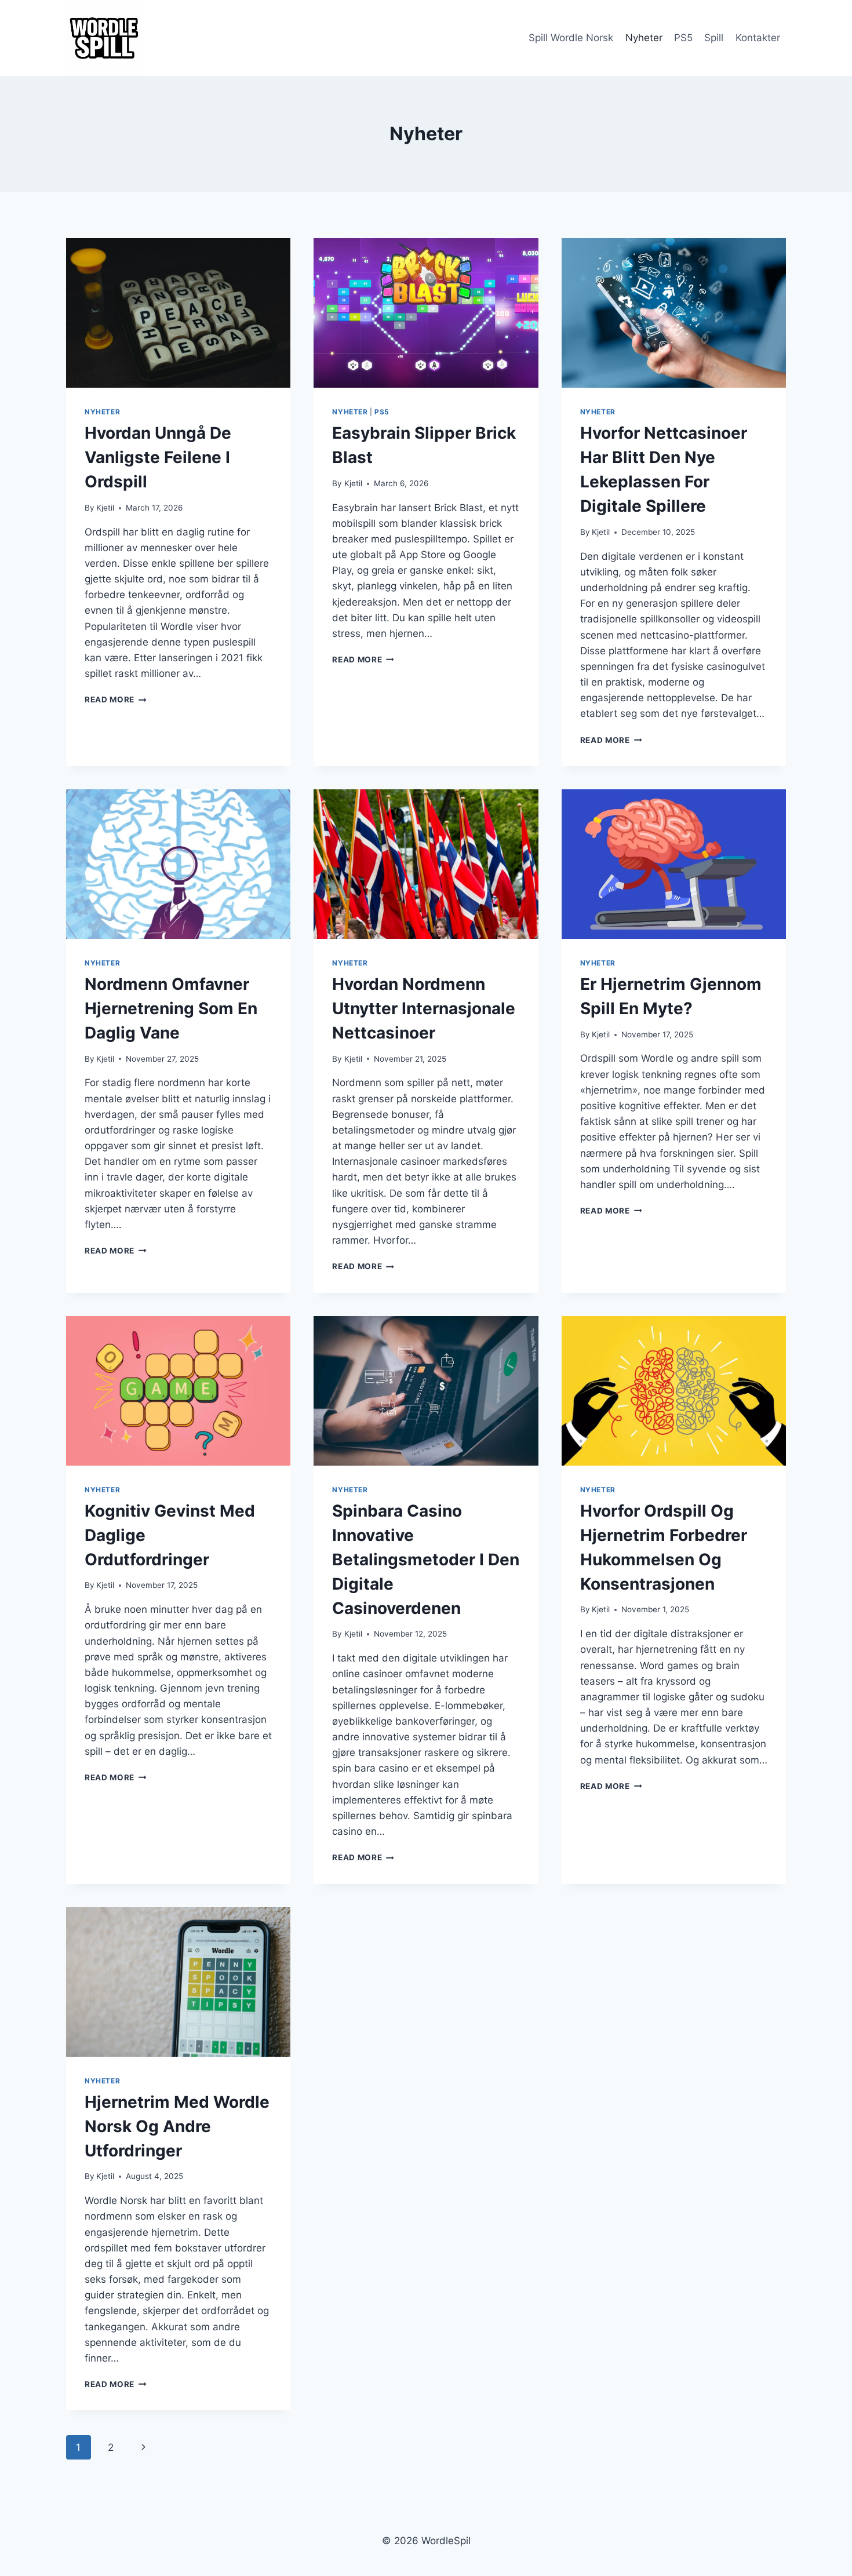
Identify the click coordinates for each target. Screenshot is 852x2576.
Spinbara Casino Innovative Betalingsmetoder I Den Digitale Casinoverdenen (426, 1560)
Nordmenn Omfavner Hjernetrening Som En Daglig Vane (171, 1008)
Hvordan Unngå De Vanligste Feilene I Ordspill (158, 457)
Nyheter (644, 38)
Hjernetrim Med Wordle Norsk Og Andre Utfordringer (177, 2126)
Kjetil (105, 508)
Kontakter (758, 38)
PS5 (683, 38)
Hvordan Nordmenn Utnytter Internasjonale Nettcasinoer (424, 1008)
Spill (714, 38)
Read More (116, 699)
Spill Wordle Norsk (571, 38)
